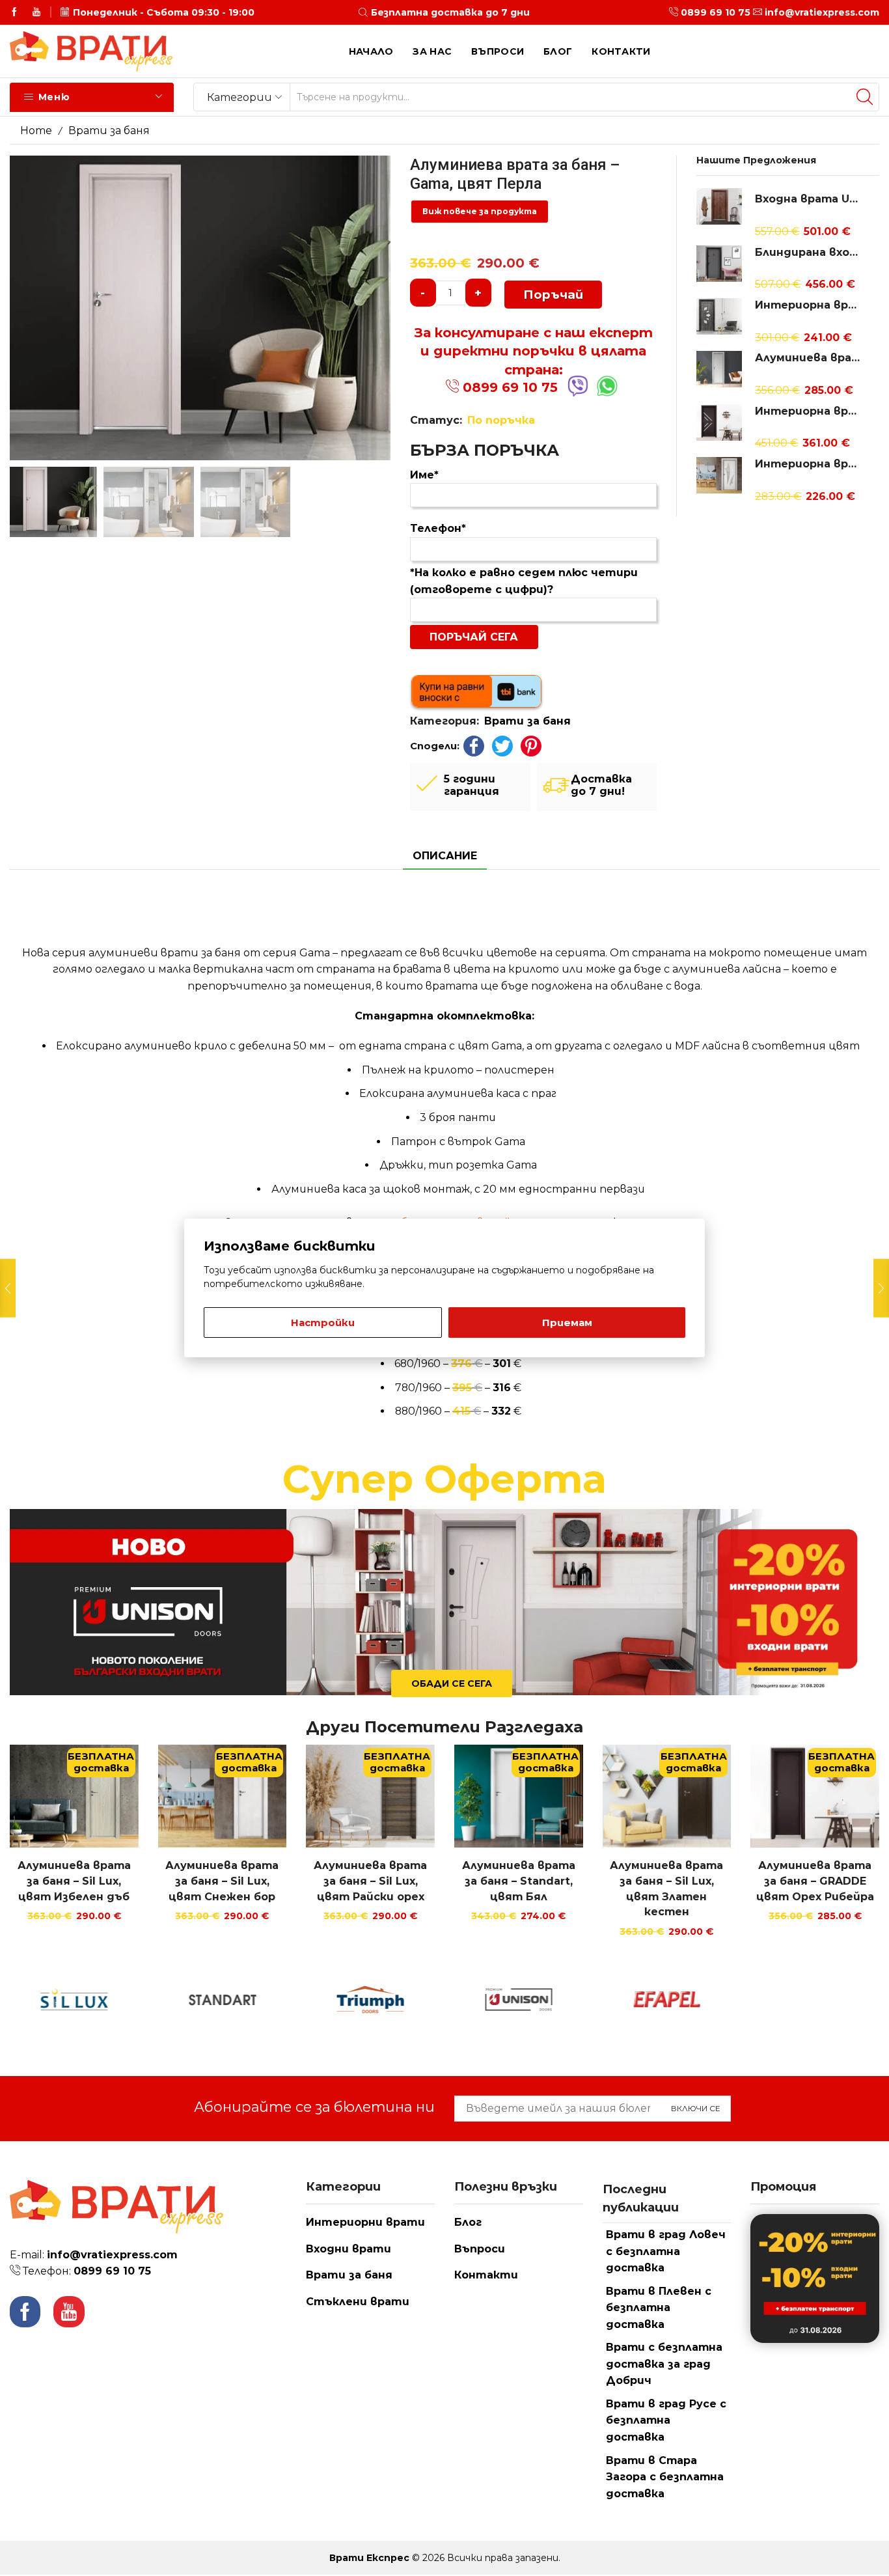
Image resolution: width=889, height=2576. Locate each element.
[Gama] (815, 2000)
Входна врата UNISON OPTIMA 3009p (809, 199)
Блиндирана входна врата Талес (809, 252)
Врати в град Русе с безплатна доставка (666, 2420)
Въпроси (498, 51)
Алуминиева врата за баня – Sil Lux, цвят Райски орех (370, 1881)
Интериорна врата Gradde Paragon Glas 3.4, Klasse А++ (809, 411)
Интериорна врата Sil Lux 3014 (809, 464)
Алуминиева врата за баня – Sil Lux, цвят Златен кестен (666, 1889)
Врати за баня (109, 131)
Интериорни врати (365, 2222)
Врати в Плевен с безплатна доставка (659, 2308)
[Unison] (519, 2000)
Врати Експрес (369, 2558)
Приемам (567, 1323)
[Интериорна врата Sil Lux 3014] (719, 473)
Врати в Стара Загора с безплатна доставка (665, 2477)
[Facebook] (14, 12)
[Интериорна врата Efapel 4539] (719, 316)
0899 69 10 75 (716, 12)
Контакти (621, 51)
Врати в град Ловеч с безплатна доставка (666, 2251)
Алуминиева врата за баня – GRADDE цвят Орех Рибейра (815, 1881)
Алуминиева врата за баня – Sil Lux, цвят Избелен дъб (74, 1881)
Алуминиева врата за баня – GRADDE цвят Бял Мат (809, 358)
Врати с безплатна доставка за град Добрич (664, 2364)
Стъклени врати (358, 2302)
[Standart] (223, 2000)
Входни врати (349, 2249)
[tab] (445, 856)
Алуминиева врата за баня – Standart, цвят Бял (519, 1881)
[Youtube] (36, 12)
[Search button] (865, 97)
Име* (424, 475)
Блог (558, 51)
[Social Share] (474, 746)
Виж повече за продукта (480, 211)
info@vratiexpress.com (822, 12)
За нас (432, 51)
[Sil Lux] (74, 2000)
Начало (371, 51)
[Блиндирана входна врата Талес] (719, 264)
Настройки (323, 1323)
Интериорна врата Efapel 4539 (809, 305)
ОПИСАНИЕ (445, 856)
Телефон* (438, 528)
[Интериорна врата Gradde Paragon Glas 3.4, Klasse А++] (719, 422)
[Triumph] (370, 2000)
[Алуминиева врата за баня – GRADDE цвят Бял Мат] (719, 369)
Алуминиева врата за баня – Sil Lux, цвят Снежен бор (222, 1881)
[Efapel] (667, 2000)
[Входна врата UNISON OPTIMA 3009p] (719, 208)
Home (36, 131)
